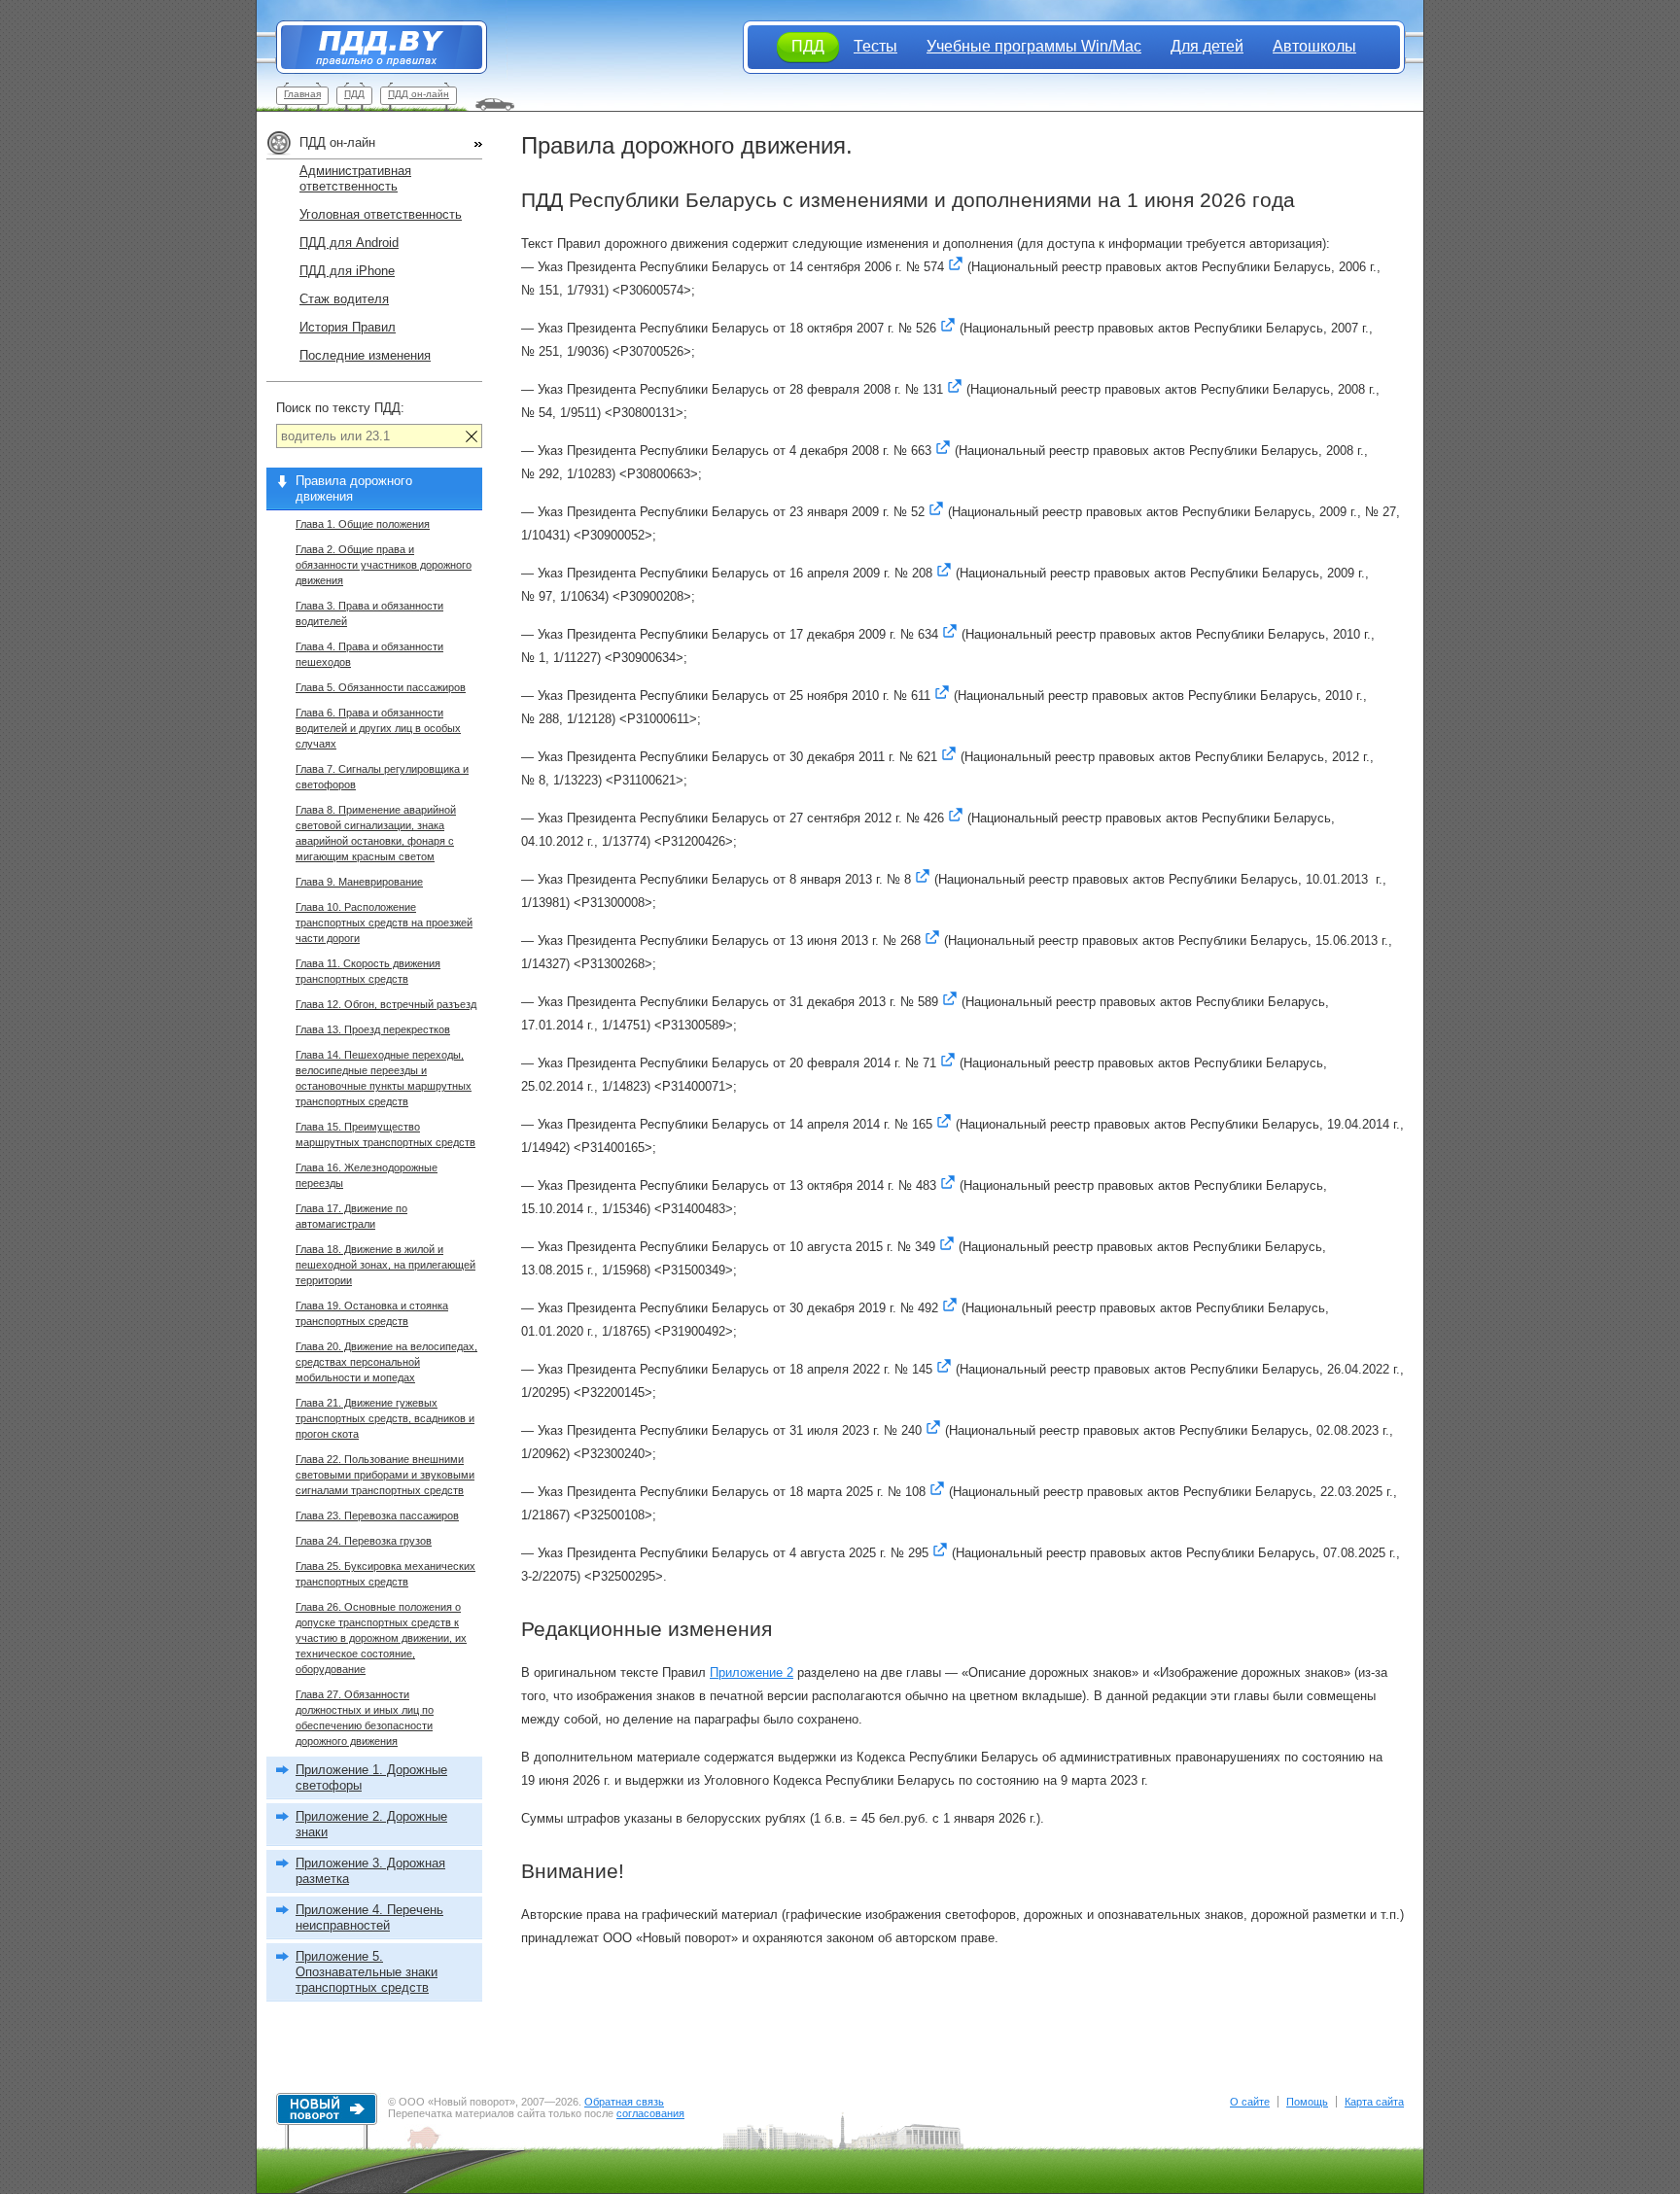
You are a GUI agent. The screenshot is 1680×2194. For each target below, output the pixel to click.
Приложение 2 (752, 1672)
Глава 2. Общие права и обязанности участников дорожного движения (384, 565)
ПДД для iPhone (347, 271)
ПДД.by (372, 47)
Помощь (1307, 2102)
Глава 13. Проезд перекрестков (373, 1029)
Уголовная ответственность (381, 214)
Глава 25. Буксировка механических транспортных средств (385, 1574)
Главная (302, 94)
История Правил (348, 327)
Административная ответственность (355, 178)
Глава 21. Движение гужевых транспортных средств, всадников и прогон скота (385, 1418)
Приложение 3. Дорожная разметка (370, 1871)
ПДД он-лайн (419, 94)
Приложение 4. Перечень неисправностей (369, 1917)
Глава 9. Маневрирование (359, 882)
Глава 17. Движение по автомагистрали (351, 1216)
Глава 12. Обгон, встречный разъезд (386, 1004)
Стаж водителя (344, 299)
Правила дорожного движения (354, 488)
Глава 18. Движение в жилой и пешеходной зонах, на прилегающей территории (385, 1265)
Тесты (875, 46)
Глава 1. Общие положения (363, 524)
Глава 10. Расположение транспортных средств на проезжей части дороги (384, 923)
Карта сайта (1374, 2102)
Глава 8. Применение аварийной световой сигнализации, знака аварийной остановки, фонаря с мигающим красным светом (376, 833)
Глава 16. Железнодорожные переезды (367, 1175)
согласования (650, 2113)
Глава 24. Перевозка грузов (364, 1541)
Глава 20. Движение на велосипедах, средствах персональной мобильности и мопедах (386, 1362)
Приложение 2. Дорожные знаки (371, 1824)
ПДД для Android (349, 243)
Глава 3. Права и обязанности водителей (369, 613)
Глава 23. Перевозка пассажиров (377, 1515)
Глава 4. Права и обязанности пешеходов (369, 654)
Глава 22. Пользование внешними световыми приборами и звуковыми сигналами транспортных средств (385, 1475)
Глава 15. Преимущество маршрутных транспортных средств (385, 1134)
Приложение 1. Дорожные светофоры (371, 1777)
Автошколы (1314, 46)
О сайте (1250, 2102)
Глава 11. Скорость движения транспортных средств (368, 971)
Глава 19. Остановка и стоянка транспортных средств (372, 1313)
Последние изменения (365, 355)
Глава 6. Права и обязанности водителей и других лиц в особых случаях (378, 728)
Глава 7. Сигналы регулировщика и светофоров (382, 777)
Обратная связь (624, 2102)
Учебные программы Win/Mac (1034, 46)
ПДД (354, 94)
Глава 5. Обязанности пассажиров (381, 687)
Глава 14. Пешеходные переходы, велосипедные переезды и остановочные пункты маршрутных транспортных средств (384, 1078)
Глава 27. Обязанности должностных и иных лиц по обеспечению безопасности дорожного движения (365, 1718)
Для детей (1207, 46)
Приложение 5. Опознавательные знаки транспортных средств (367, 1972)
